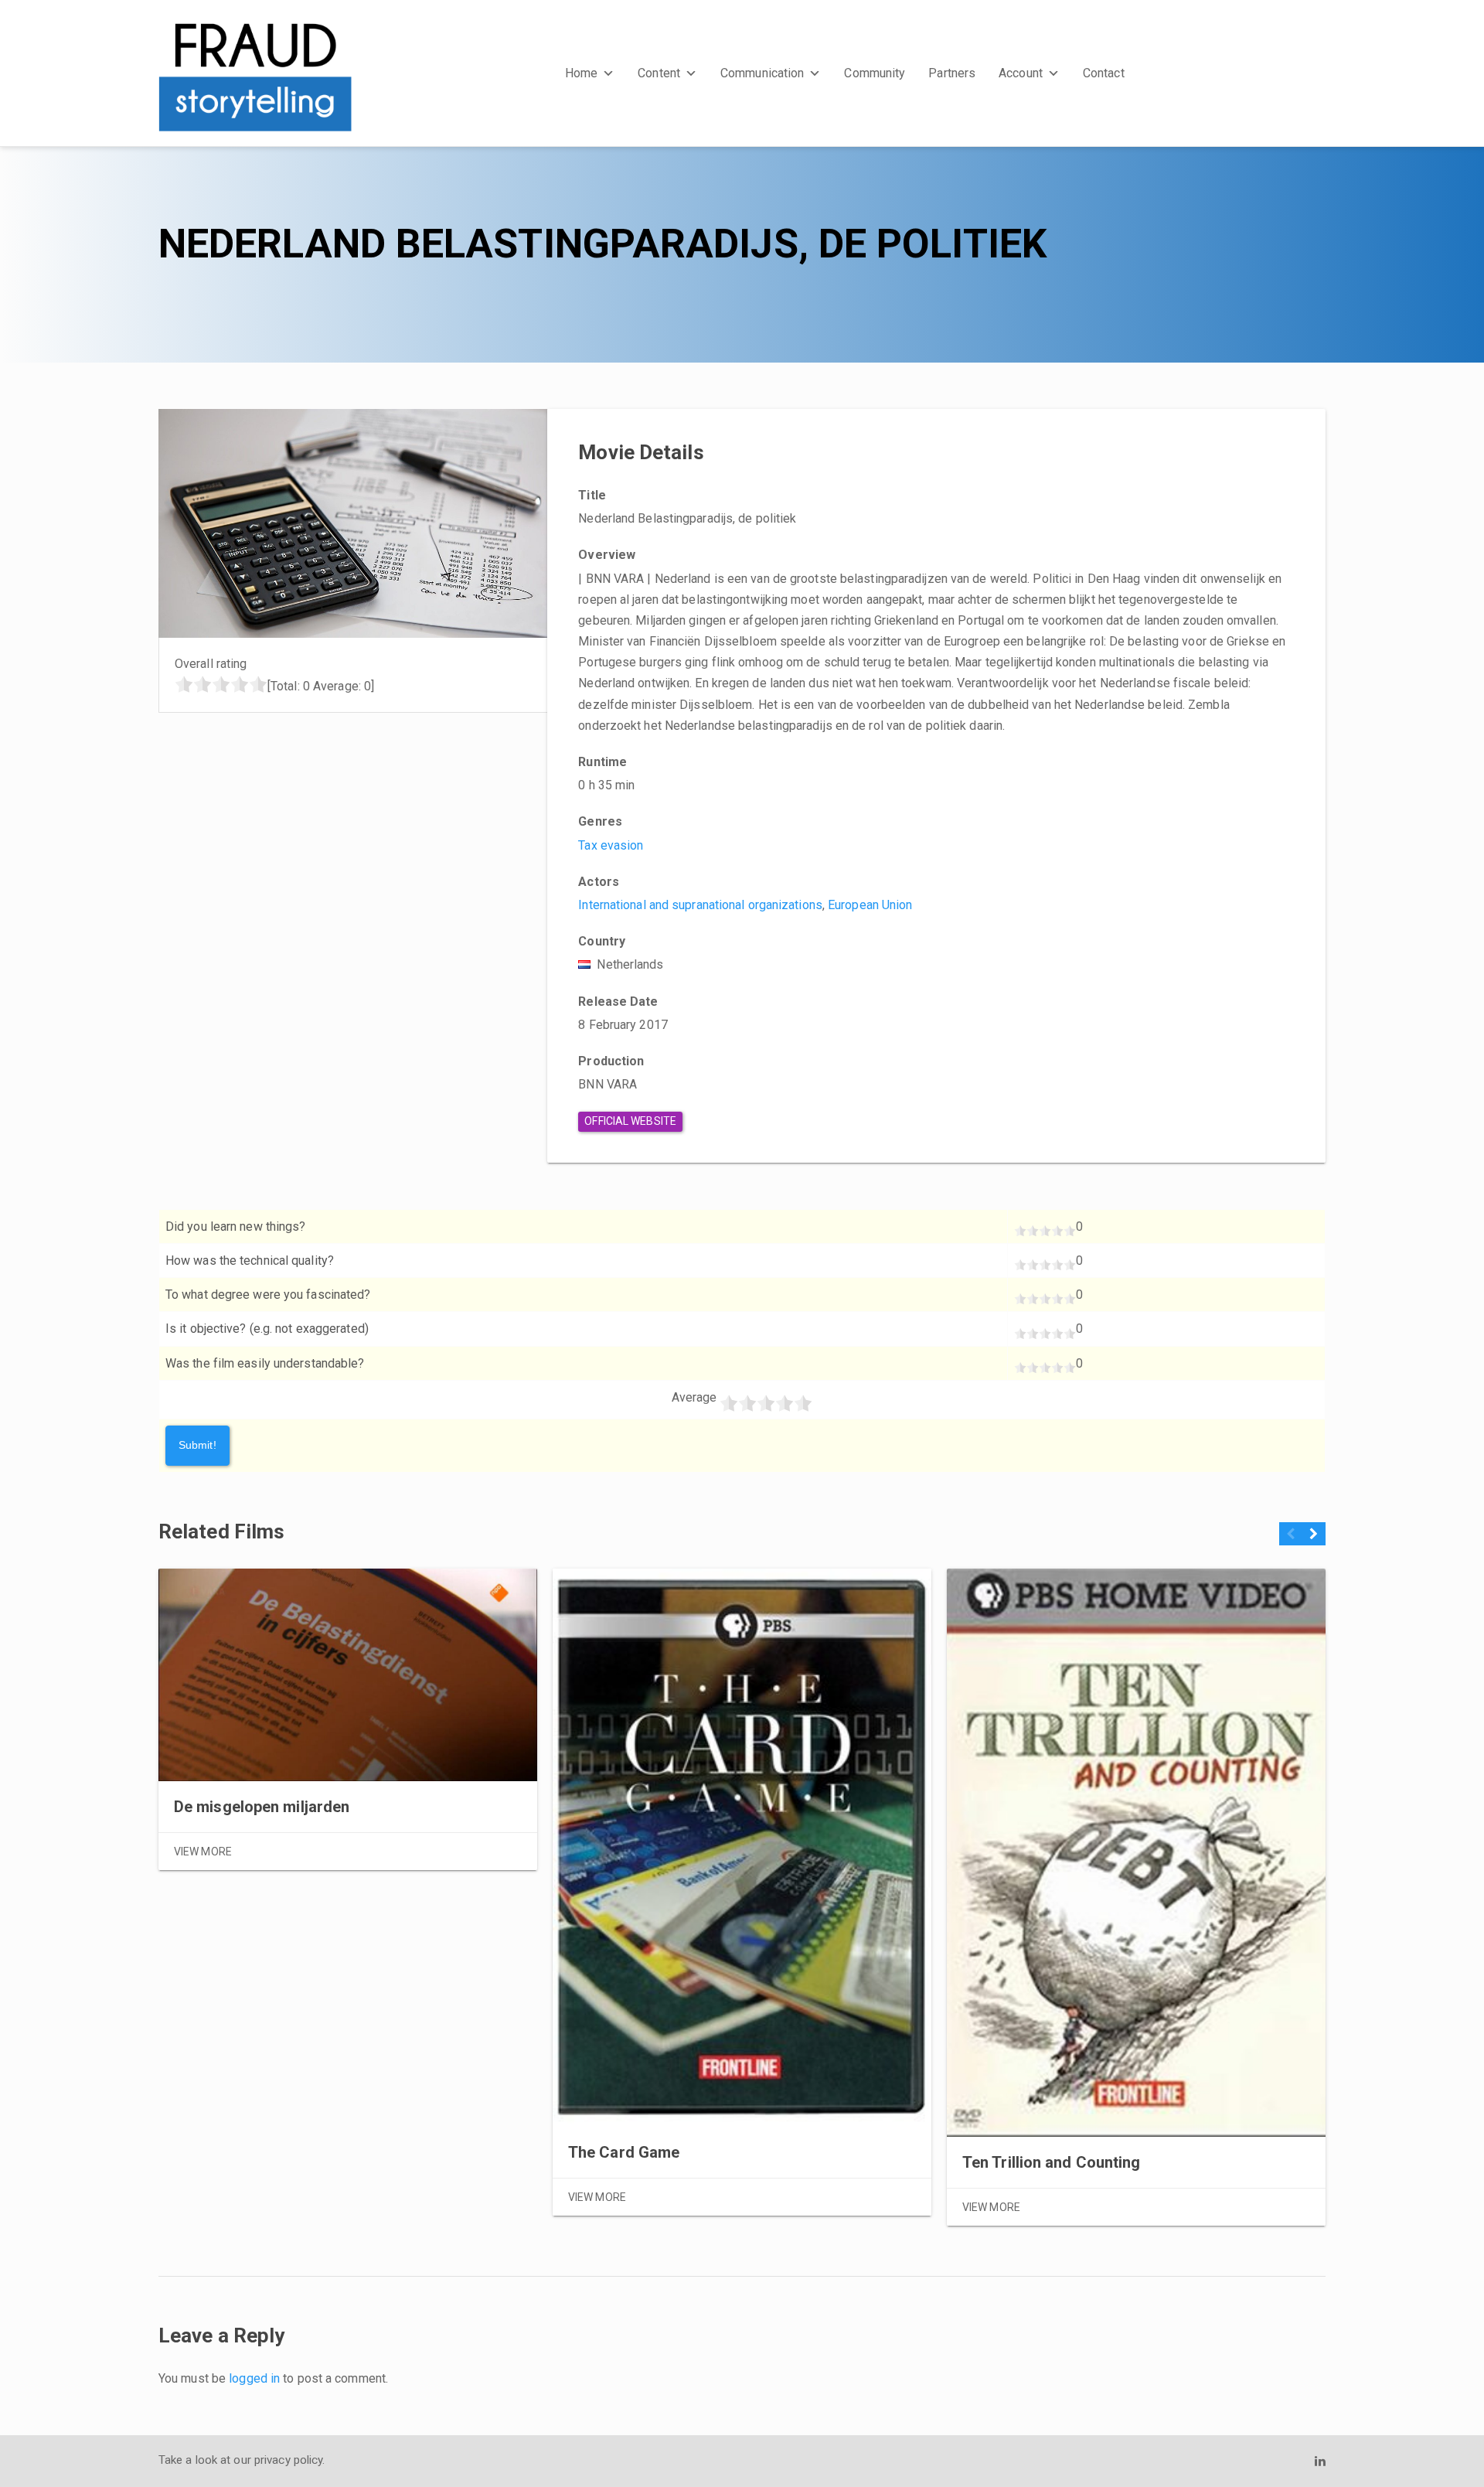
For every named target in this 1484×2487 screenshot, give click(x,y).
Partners (952, 73)
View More (203, 1852)
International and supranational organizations (700, 905)
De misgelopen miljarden (262, 1807)
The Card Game (624, 2152)
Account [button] (1021, 73)
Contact (1104, 73)
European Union (870, 905)
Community (875, 73)
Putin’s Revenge (1425, 2121)
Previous (1291, 1540)
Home (581, 73)
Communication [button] (762, 73)
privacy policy (288, 2460)
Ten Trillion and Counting (1052, 2162)
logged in (254, 2378)
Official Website (630, 1121)
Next (1314, 1540)
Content (659, 73)
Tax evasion (611, 845)
